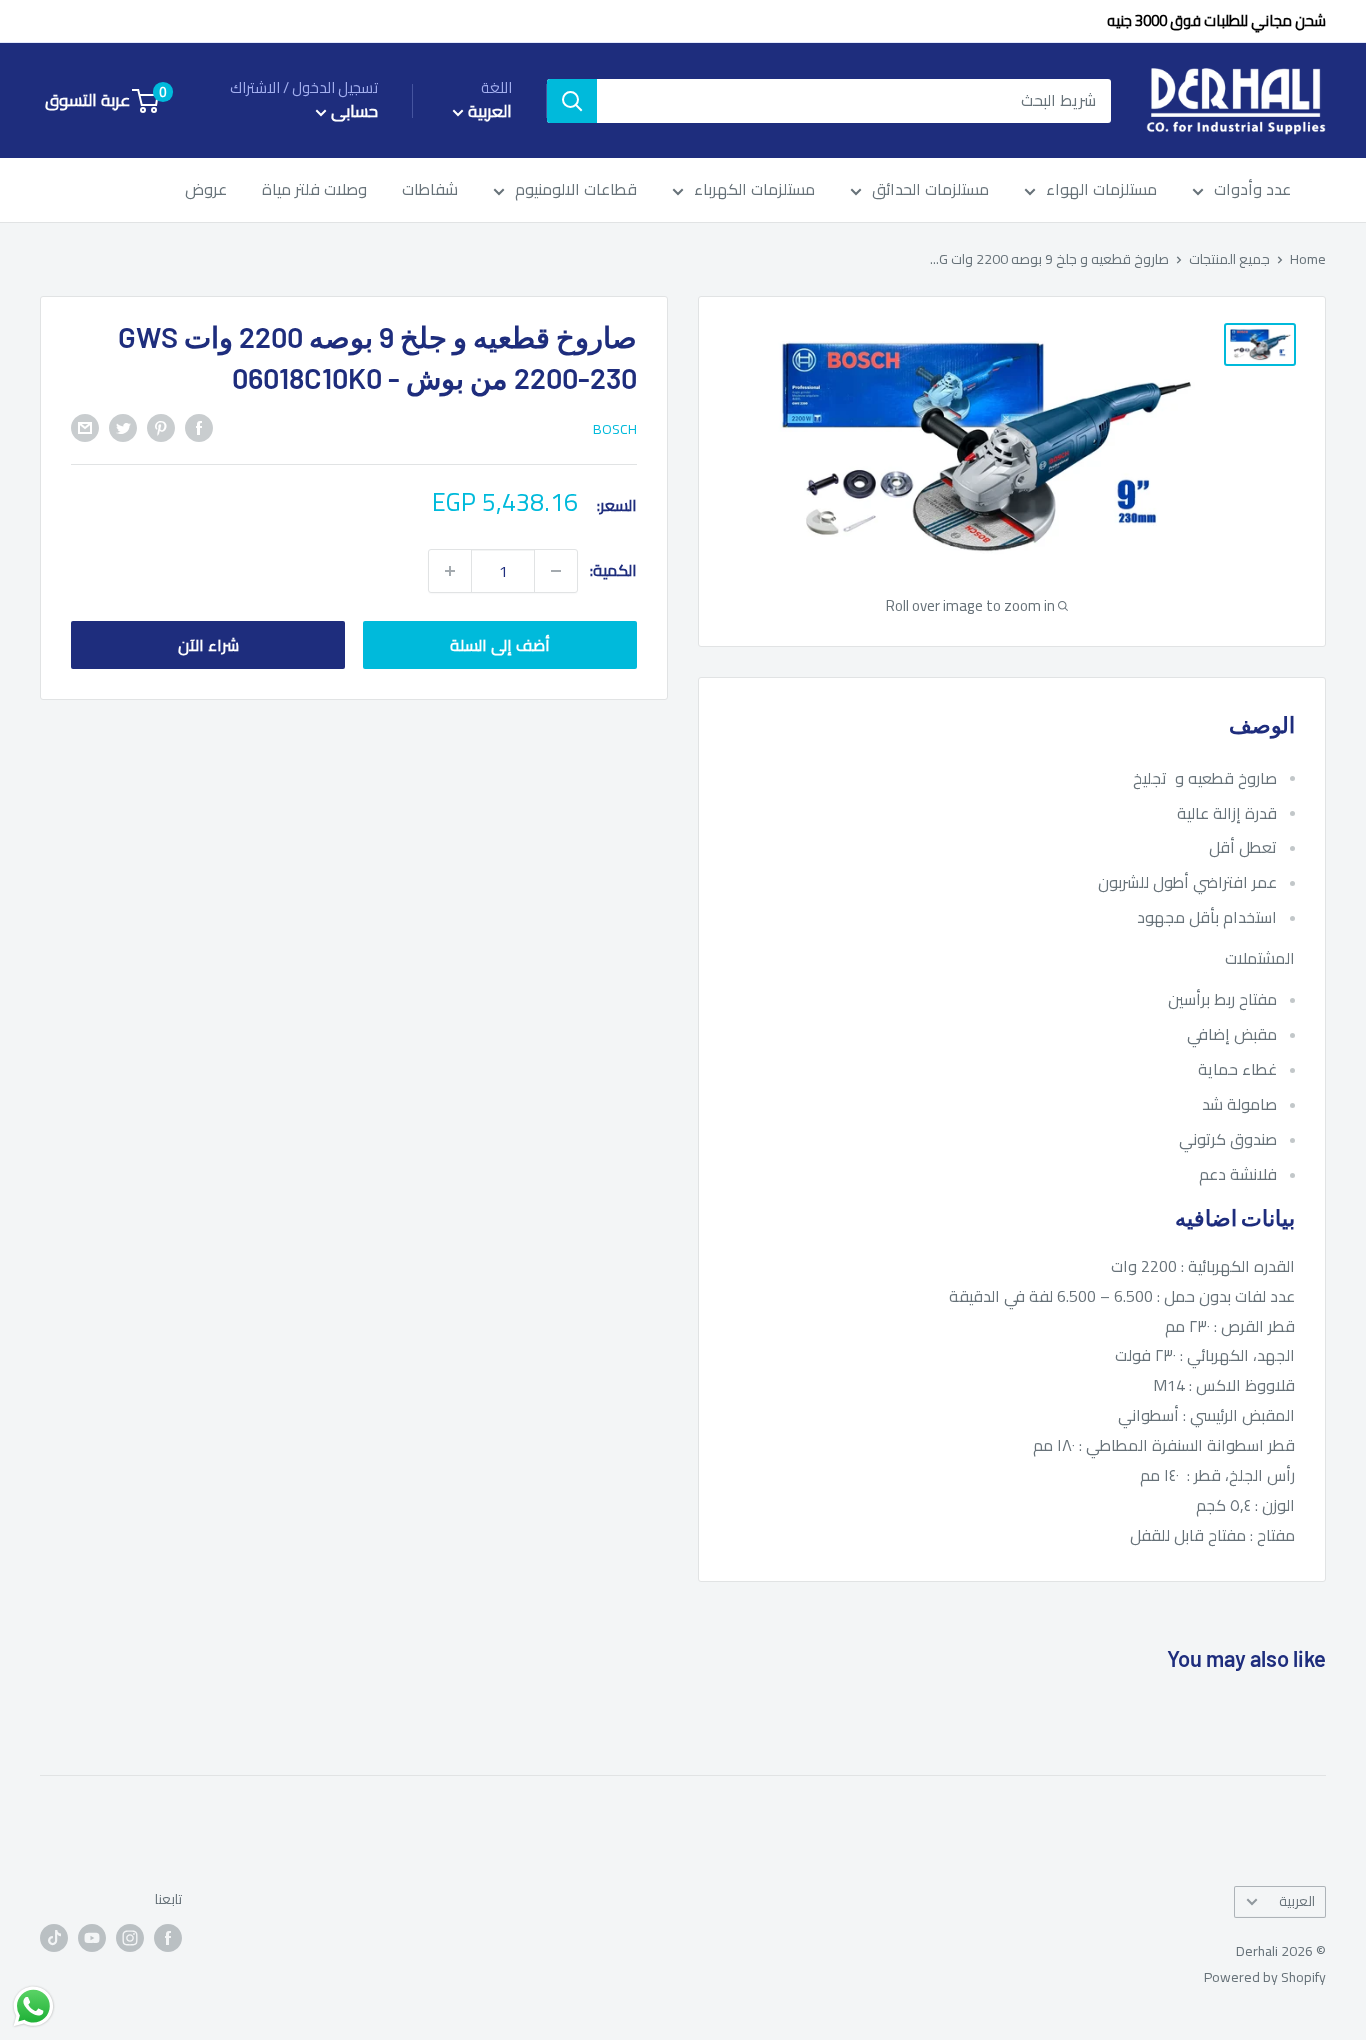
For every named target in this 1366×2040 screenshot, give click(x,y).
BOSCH (615, 429)
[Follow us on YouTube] (92, 1937)
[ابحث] (572, 101)
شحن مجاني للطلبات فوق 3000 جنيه (1216, 20)
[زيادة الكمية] (450, 571)
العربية (1297, 1901)
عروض (206, 190)
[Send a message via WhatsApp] (33, 2006)
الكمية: (613, 570)
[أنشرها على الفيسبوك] (199, 427)
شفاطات (430, 190)
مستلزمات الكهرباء (754, 190)
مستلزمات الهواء (1101, 190)
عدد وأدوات (1252, 190)
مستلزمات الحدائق (930, 190)
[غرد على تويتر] (123, 427)
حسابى (352, 111)
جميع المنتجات (1229, 259)
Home (1308, 259)
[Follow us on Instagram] (130, 1937)
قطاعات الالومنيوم (576, 190)
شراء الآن (208, 645)
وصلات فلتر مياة (314, 190)
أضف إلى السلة (500, 645)
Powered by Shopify (1265, 1977)
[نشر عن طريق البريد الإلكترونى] (85, 427)
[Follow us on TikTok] (54, 1937)
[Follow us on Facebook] (168, 1937)
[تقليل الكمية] (556, 571)
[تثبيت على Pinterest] (161, 427)
